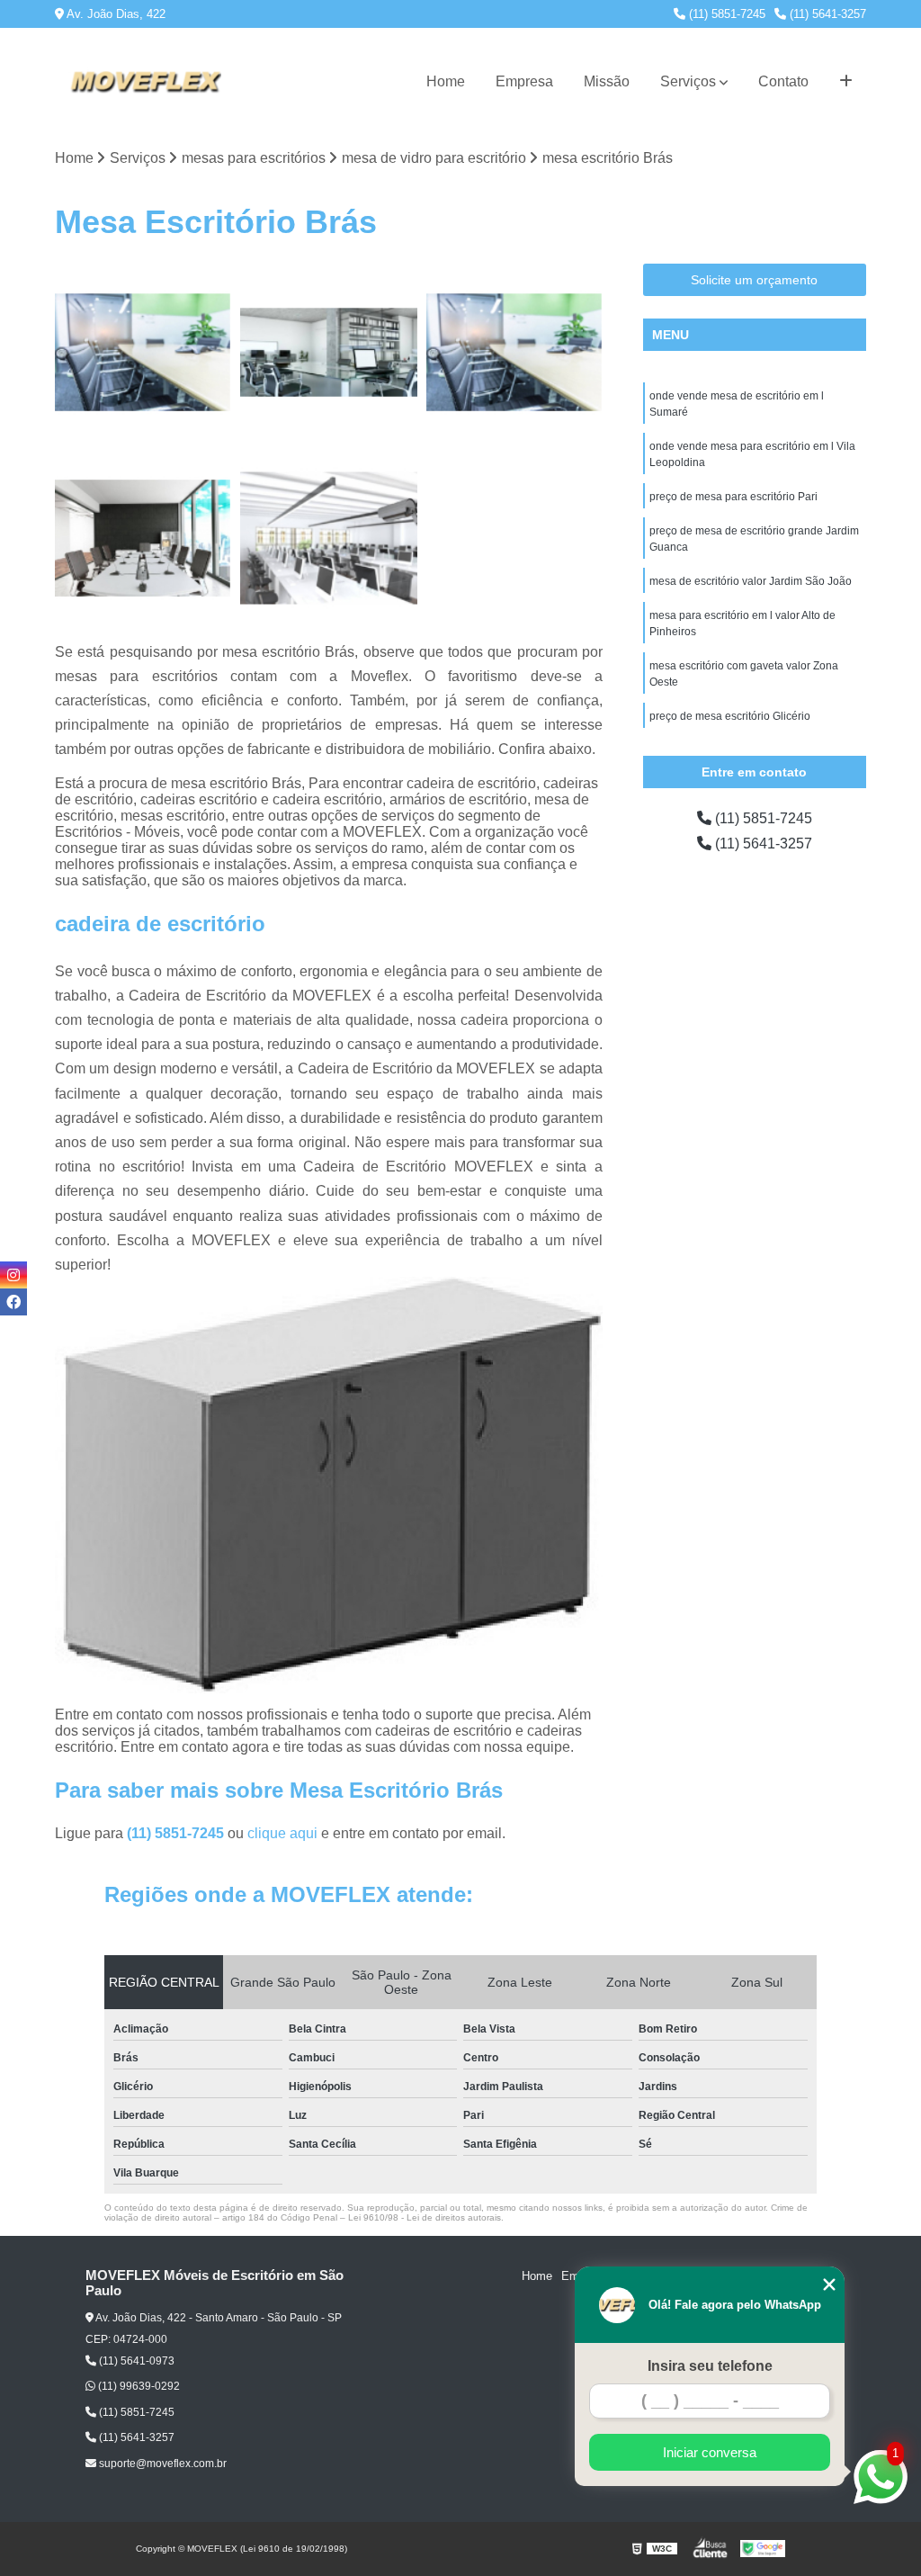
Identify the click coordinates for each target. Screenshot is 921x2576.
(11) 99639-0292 (138, 2386)
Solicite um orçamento (754, 280)
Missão (607, 81)
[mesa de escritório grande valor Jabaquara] (328, 538)
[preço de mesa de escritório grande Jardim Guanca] (328, 352)
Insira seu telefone (710, 2366)
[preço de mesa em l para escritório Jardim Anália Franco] (514, 352)
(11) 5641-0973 (135, 2361)
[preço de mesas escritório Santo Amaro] (143, 538)
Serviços (688, 81)
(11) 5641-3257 (826, 14)
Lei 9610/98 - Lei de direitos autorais (425, 2217)
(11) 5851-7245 (725, 14)
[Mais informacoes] (846, 82)
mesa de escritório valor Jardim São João (751, 581)
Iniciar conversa (710, 2452)
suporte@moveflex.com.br (161, 2464)
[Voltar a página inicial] (145, 82)
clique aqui (282, 1833)
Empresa (524, 81)
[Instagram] (13, 1275)
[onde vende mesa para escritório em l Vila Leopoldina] (143, 352)
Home (446, 81)
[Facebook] (13, 1302)
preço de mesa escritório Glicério (730, 716)
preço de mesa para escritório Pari (733, 497)
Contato (783, 81)
